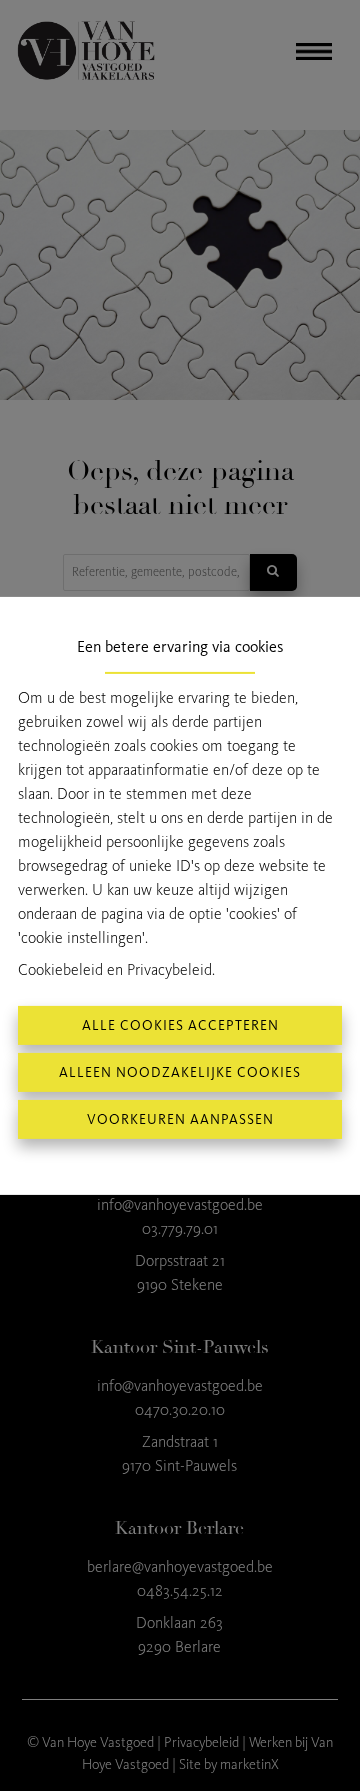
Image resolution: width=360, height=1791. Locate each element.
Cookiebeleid (60, 969)
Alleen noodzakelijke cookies (180, 1072)
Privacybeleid (169, 969)
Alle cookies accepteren (180, 1025)
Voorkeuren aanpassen (180, 1119)
